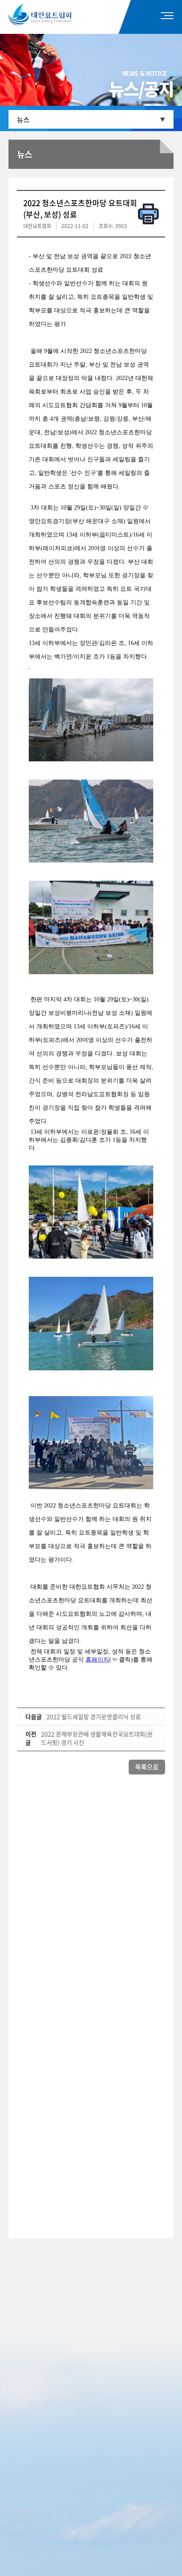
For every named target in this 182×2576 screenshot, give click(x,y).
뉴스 (23, 119)
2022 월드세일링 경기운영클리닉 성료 (94, 1716)
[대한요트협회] (52, 15)
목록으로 (147, 1767)
